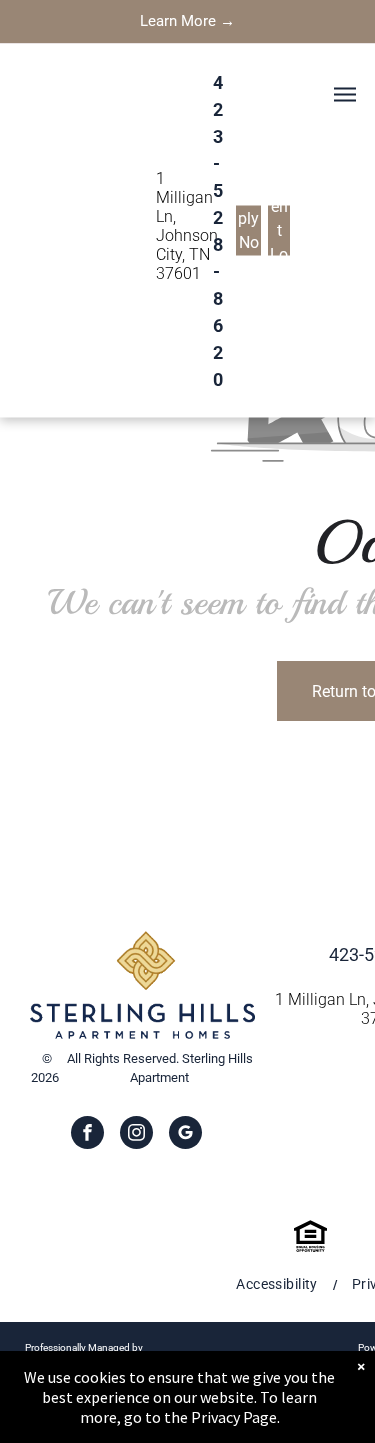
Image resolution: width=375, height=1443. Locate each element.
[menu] (345, 94)
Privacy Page (234, 1417)
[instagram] (136, 1135)
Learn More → (187, 21)
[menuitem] (278, 1284)
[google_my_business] (185, 1135)
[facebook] (87, 1135)
